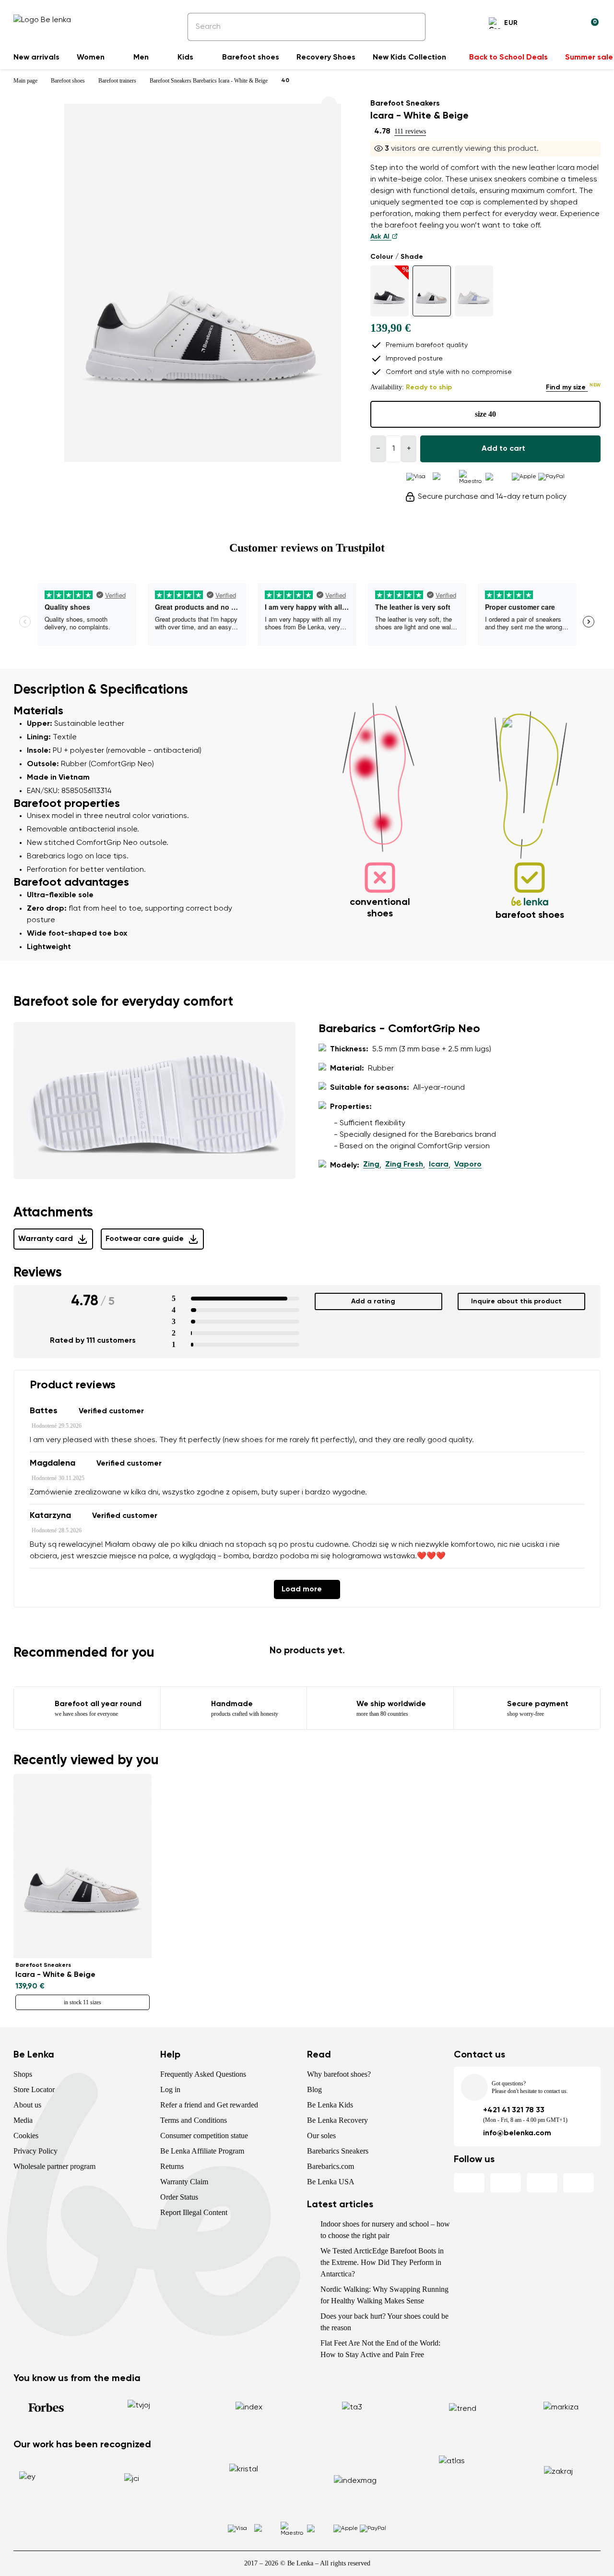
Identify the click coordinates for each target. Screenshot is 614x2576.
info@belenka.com (517, 2133)
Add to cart (503, 449)
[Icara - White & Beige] (432, 291)
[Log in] (568, 24)
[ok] (412, 27)
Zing (371, 1165)
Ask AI (381, 237)
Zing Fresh (404, 1165)
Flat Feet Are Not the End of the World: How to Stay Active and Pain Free (380, 2349)
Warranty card (46, 1239)
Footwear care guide (145, 1239)
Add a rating (373, 1301)
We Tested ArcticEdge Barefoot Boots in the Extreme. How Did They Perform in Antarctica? (382, 2262)
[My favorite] (545, 24)
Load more (302, 1589)
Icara (439, 1165)
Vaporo (468, 1165)
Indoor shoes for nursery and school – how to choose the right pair (385, 2230)
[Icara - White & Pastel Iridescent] (474, 291)
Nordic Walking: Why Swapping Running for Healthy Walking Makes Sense (384, 2295)
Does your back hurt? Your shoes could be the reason (384, 2322)
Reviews (38, 1273)
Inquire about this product (516, 1301)
